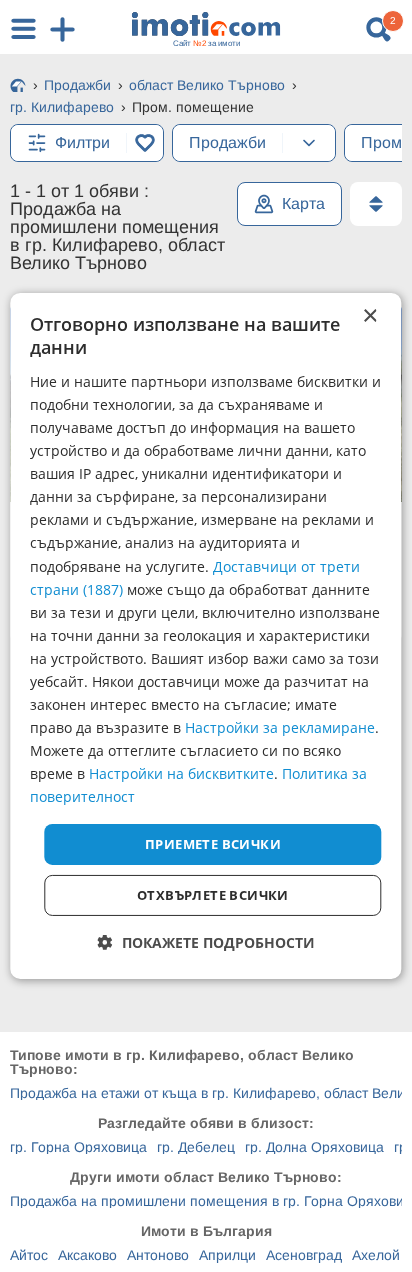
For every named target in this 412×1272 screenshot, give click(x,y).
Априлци (227, 1255)
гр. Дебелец (196, 1147)
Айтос (29, 1255)
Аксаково (87, 1255)
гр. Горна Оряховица (78, 1147)
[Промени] (309, 143)
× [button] (369, 316)
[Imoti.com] (18, 87)
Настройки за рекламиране (280, 727)
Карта (303, 203)
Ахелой (376, 1255)
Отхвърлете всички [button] (213, 895)
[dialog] (205, 636)
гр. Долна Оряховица (314, 1147)
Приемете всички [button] (213, 843)
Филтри (82, 142)
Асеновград (304, 1255)
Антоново (158, 1255)
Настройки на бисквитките (181, 773)
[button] (206, 942)
